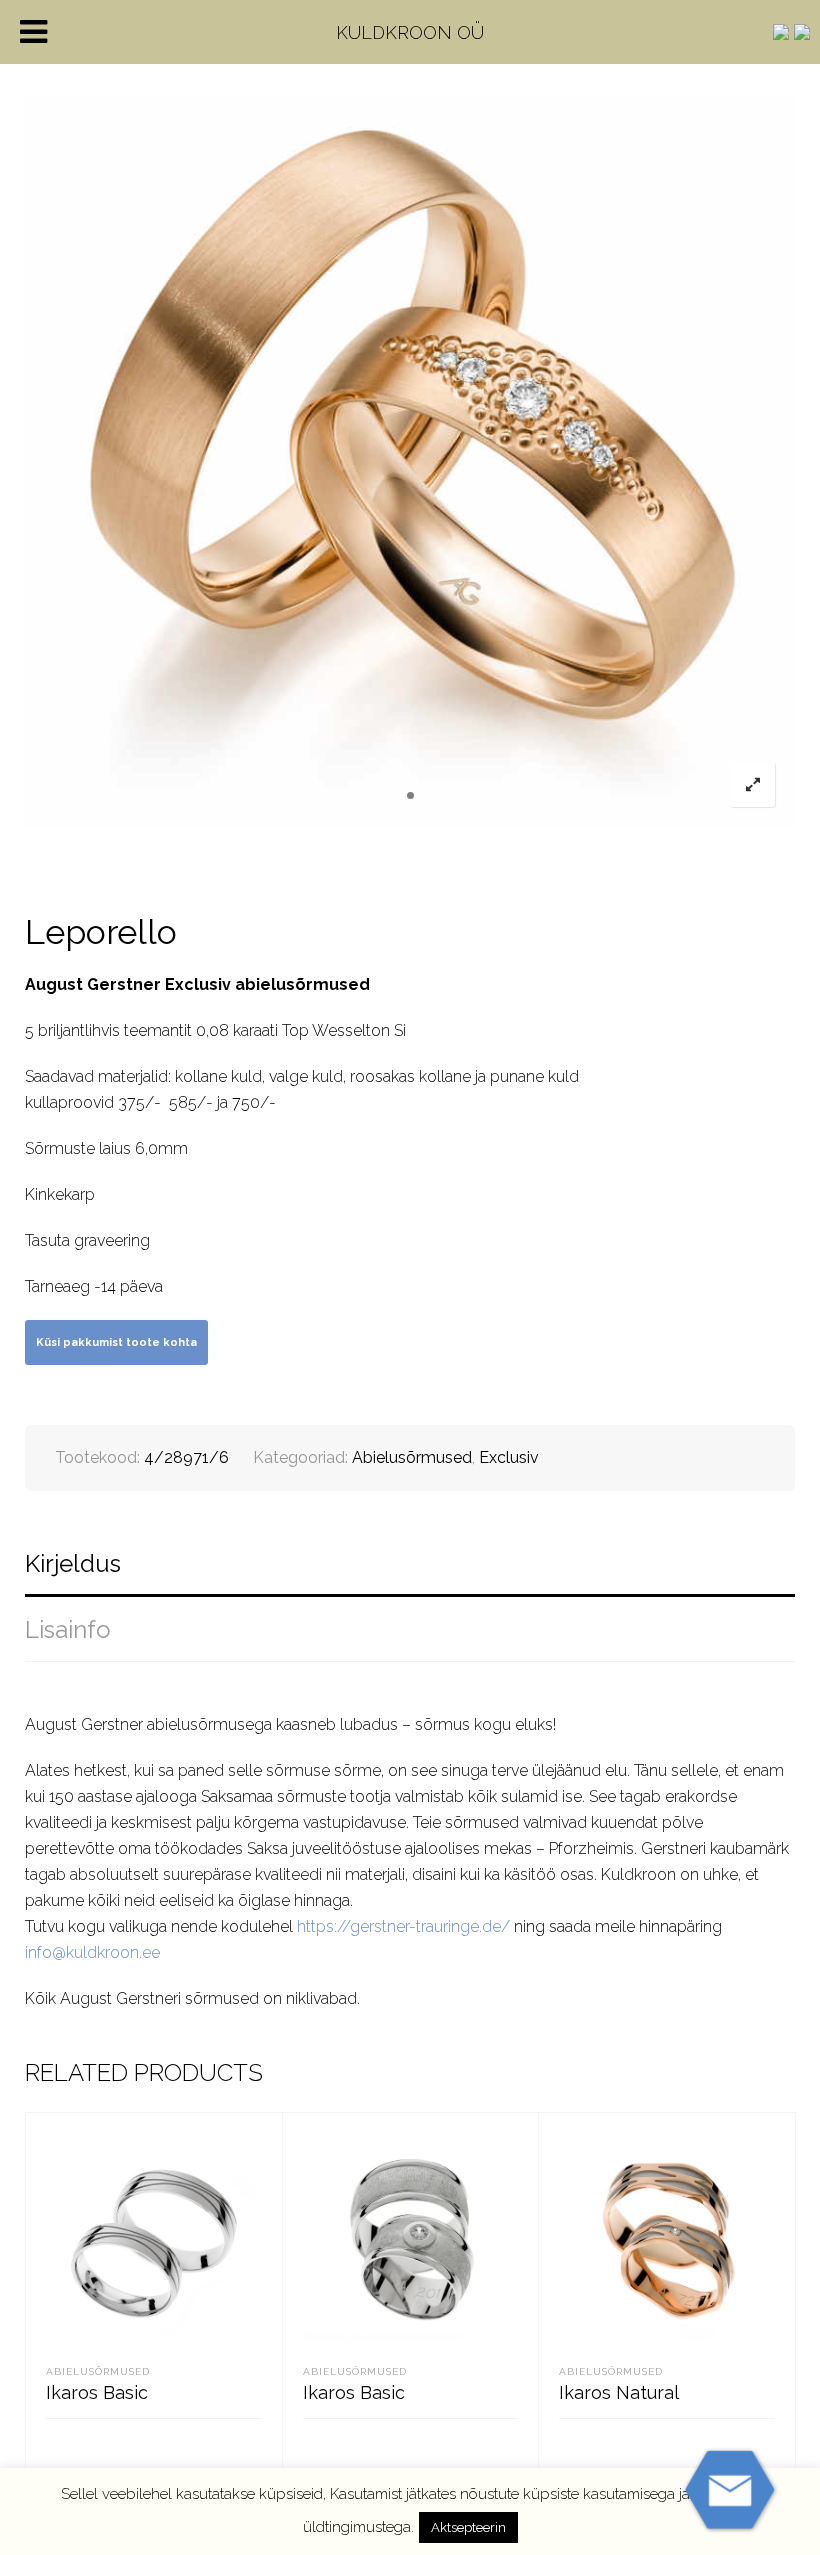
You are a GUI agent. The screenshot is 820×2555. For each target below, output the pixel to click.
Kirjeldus (73, 1563)
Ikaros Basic (97, 2392)
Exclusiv (509, 1457)
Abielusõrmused (412, 1457)
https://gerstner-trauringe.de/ (403, 1926)
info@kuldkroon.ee (92, 1952)
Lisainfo (68, 1629)
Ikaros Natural (619, 2392)
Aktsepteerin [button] (468, 2527)
